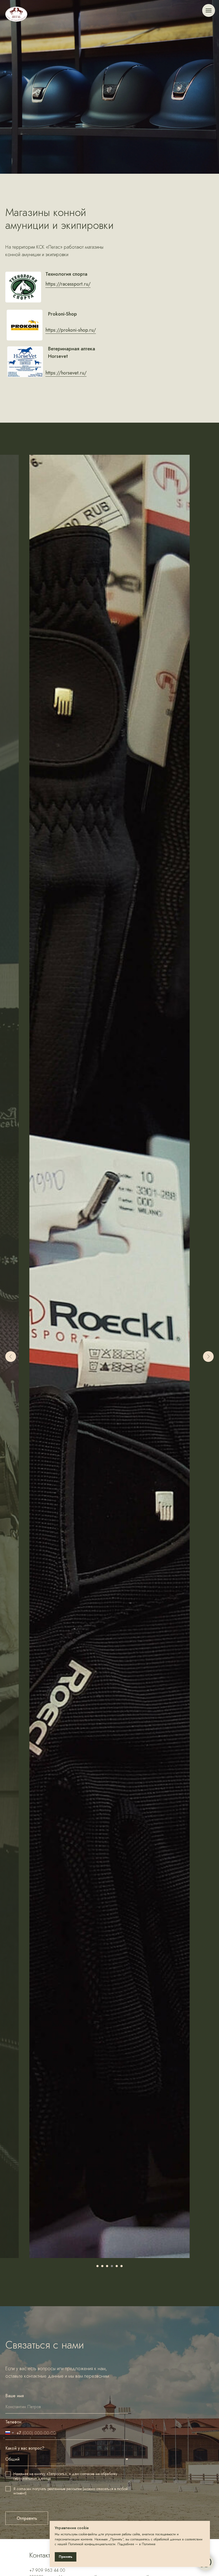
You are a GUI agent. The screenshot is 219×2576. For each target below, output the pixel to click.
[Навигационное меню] (209, 10)
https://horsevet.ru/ (66, 1616)
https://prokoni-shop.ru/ (71, 1573)
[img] (16, 14)
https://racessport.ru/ (68, 1527)
